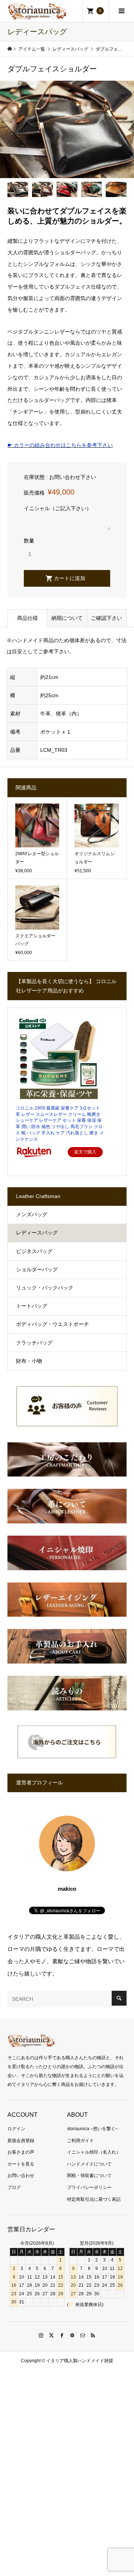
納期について (67, 618)
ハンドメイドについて (89, 2164)
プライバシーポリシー (89, 2187)
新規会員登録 (21, 2141)
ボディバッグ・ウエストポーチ (52, 1324)
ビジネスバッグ (34, 1251)
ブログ (14, 2187)
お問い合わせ (21, 2176)
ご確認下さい (106, 618)
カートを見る (21, 2164)
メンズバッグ (32, 1214)
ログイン (16, 2129)
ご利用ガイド (80, 2141)
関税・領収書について (89, 2176)
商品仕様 (28, 618)
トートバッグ (32, 1306)
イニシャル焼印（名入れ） (94, 2152)
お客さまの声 (21, 2152)
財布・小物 (29, 1361)
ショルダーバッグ (37, 1269)
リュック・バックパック (45, 1288)
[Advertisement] (67, 2447)
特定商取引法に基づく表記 (94, 2199)
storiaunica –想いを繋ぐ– (92, 2129)
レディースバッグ (37, 1233)
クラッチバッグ (34, 1343)
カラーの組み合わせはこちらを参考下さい (60, 445)
